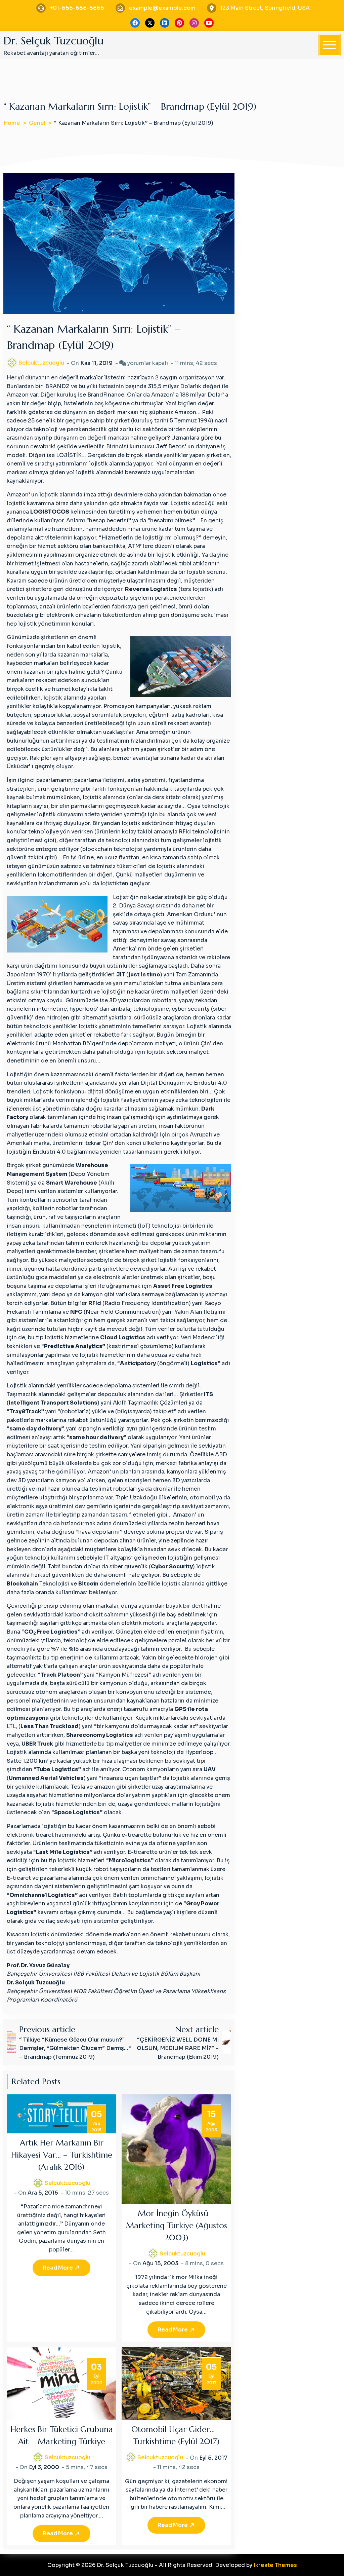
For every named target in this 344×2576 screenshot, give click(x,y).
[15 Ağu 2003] (176, 2149)
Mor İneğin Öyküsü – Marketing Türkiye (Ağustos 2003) (177, 2226)
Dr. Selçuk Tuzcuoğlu (53, 41)
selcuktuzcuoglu (41, 363)
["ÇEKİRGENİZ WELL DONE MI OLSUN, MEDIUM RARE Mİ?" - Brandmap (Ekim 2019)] (227, 2042)
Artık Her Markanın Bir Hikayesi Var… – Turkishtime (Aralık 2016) (62, 2155)
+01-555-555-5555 (77, 8)
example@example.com (162, 8)
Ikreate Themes (275, 2565)
